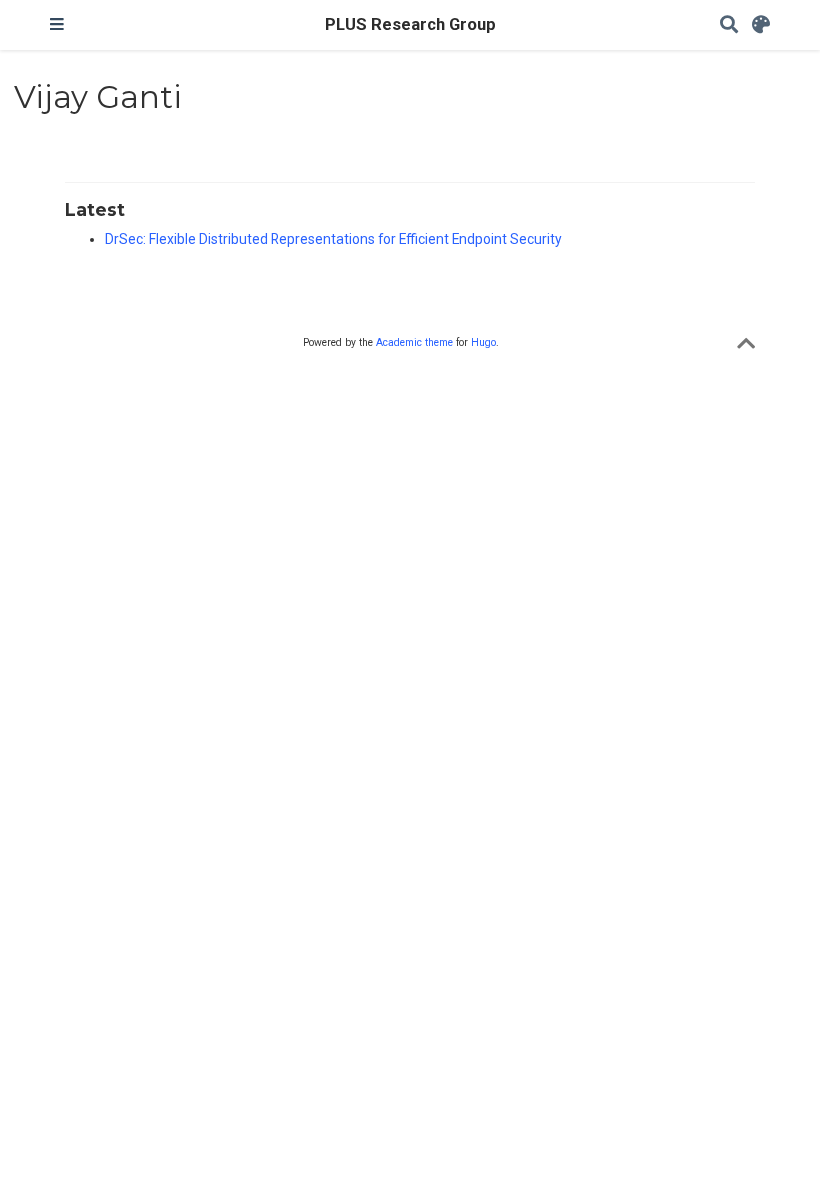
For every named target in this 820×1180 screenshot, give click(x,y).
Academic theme (414, 342)
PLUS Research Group (410, 24)
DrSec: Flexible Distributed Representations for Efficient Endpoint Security (333, 239)
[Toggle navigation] (57, 25)
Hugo (483, 342)
